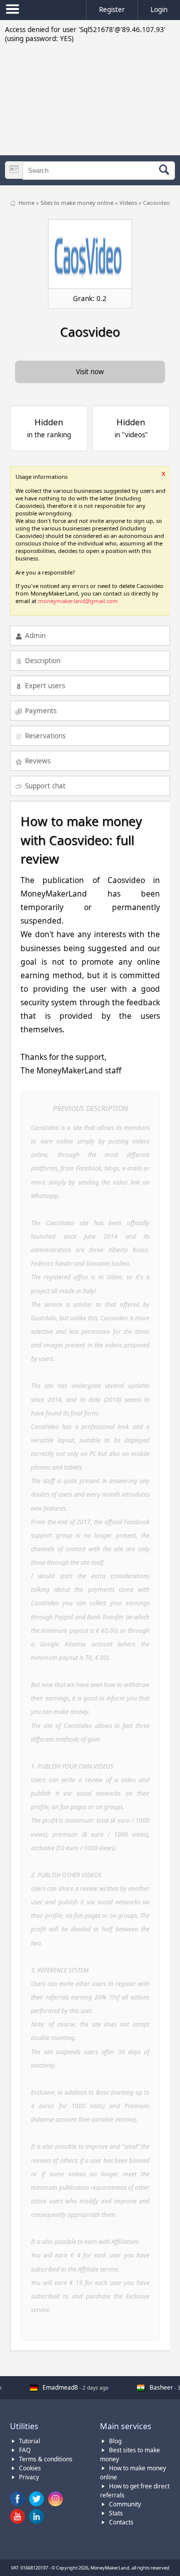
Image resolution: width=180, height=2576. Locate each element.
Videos (129, 203)
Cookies (30, 2468)
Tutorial (29, 2441)
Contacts (121, 2522)
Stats (116, 2513)
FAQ (25, 2450)
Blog (115, 2441)
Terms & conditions (46, 2459)
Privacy (29, 2477)
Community (125, 2504)
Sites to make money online (78, 203)
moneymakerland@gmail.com (78, 601)
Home (27, 203)
